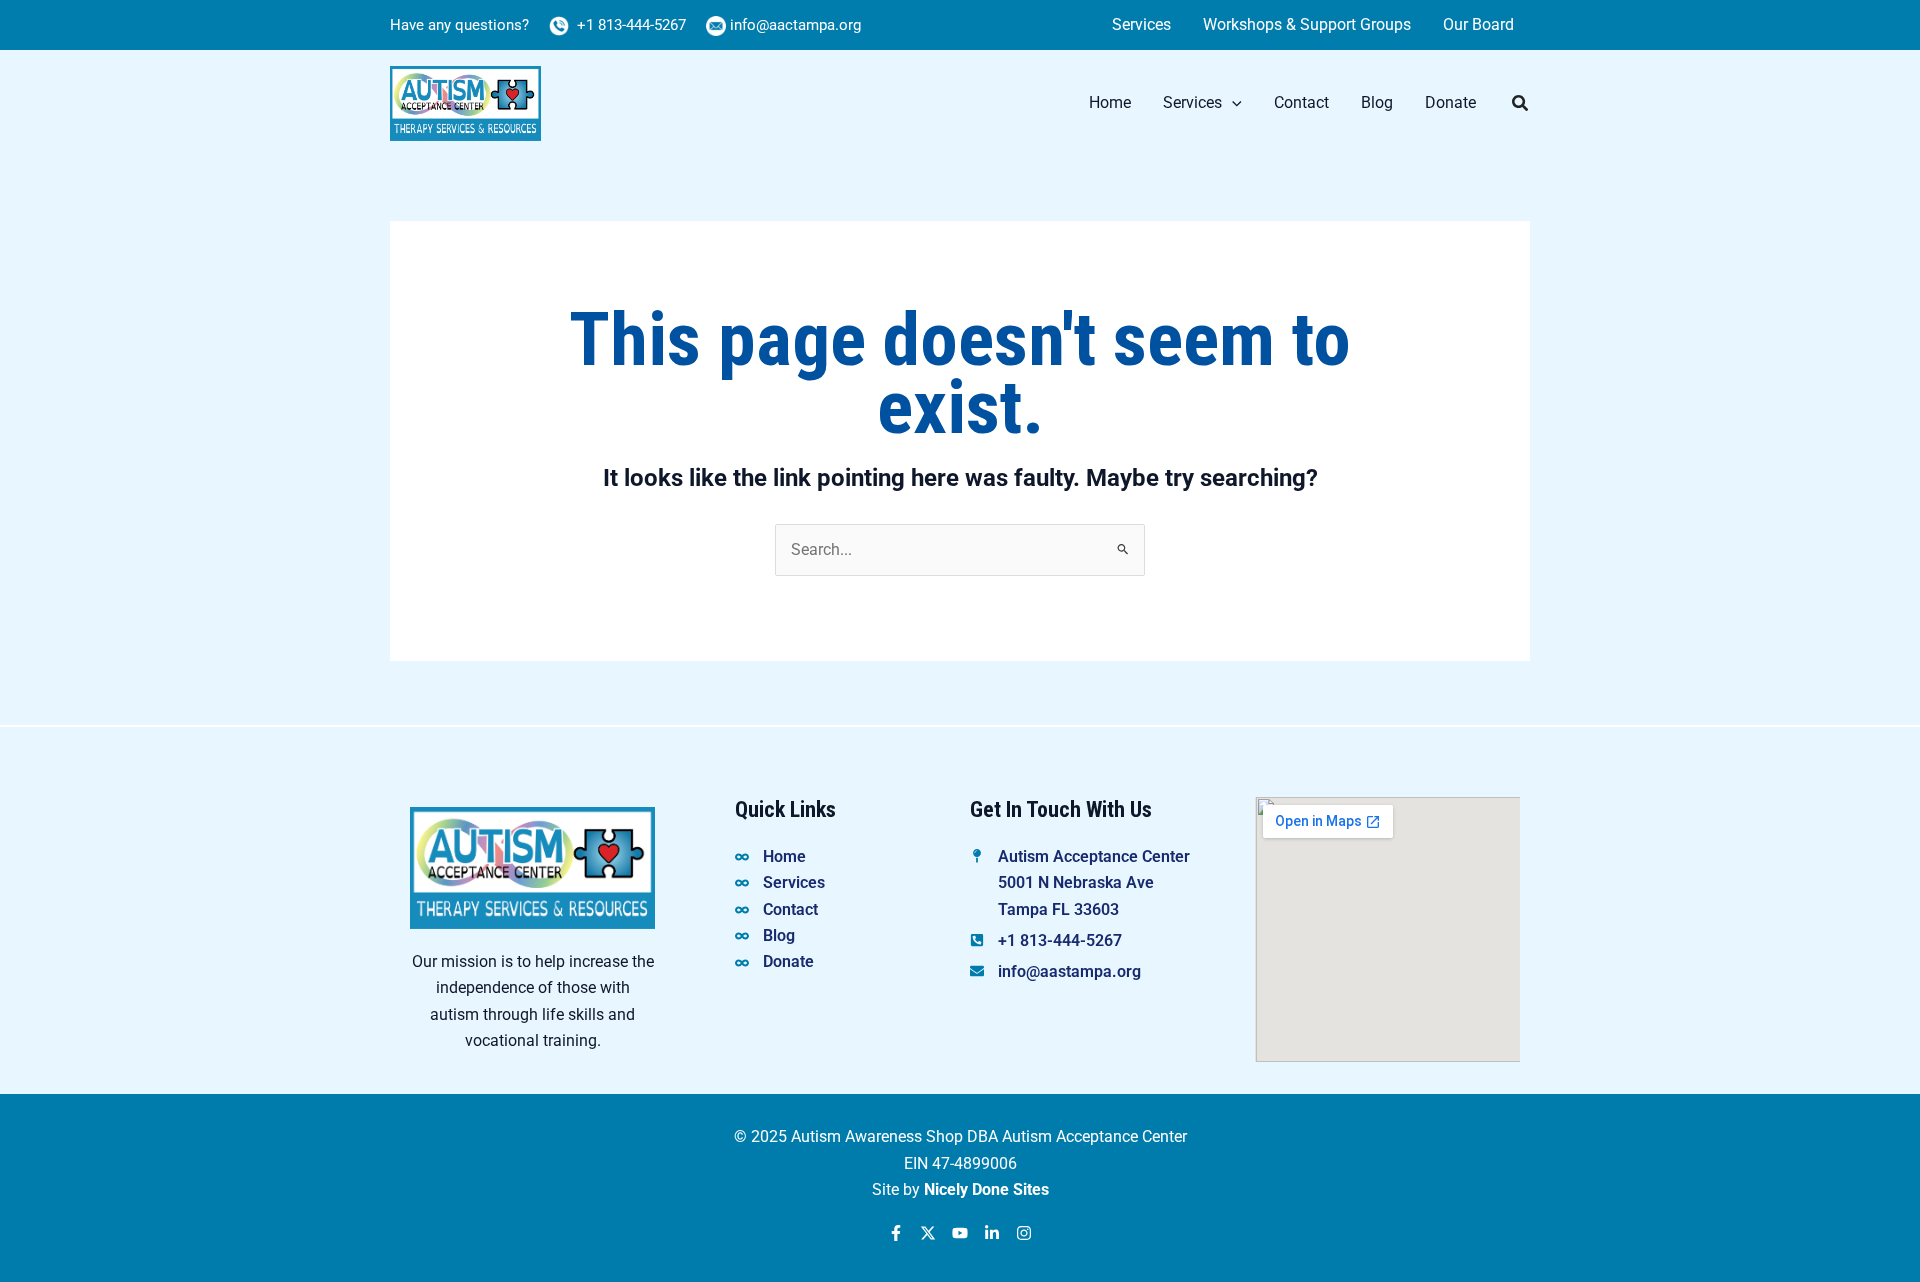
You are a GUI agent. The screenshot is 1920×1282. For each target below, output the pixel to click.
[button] (1232, 103)
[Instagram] (1024, 1233)
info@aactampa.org (795, 25)
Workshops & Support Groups (1307, 24)
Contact (1301, 102)
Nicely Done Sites (986, 1189)
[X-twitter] (928, 1233)
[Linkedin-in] (992, 1233)
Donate (1450, 102)
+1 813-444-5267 (629, 25)
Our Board (1478, 24)
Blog (1377, 102)
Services (1141, 24)
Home (1110, 102)
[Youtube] (960, 1233)
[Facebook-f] (896, 1233)
